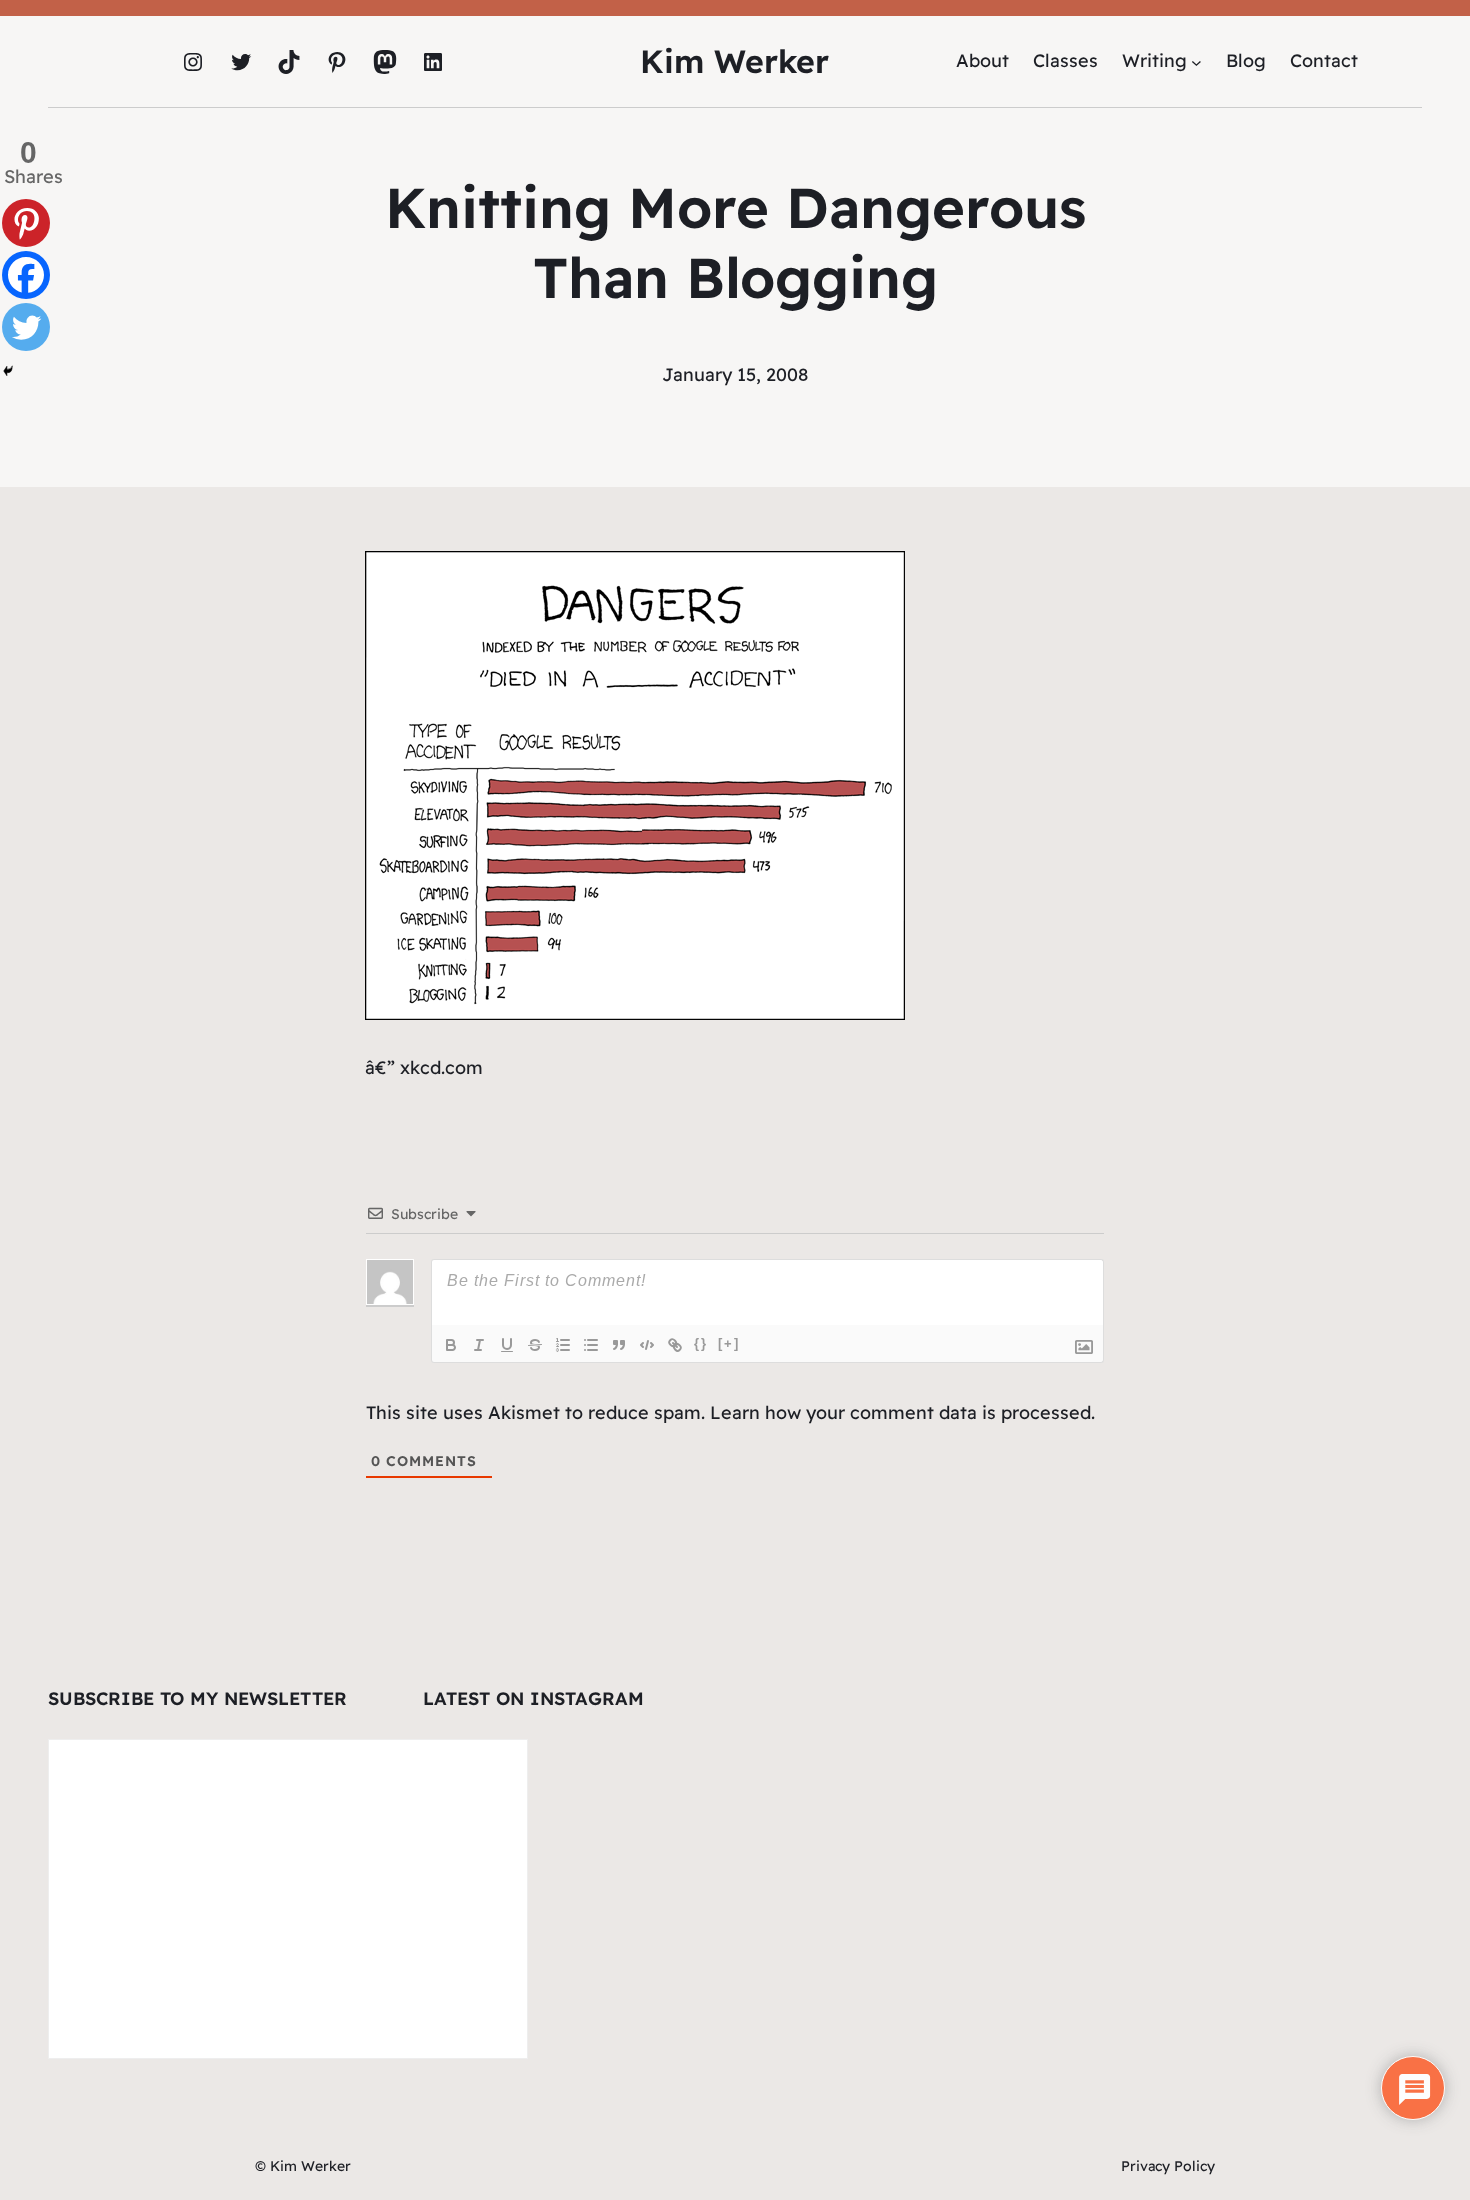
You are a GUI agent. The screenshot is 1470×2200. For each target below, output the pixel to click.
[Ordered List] (563, 1345)
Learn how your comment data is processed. (902, 1412)
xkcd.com (441, 1067)
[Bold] (451, 1345)
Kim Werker (734, 61)
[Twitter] (26, 327)
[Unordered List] (591, 1345)
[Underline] (507, 1345)
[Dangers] (635, 1013)
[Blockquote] (619, 1345)
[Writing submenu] (1196, 61)
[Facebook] (26, 275)
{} (701, 1343)
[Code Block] (647, 1345)
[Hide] (8, 371)
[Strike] (535, 1345)
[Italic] (479, 1345)
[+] (729, 1343)
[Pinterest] (26, 223)
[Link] (675, 1345)
